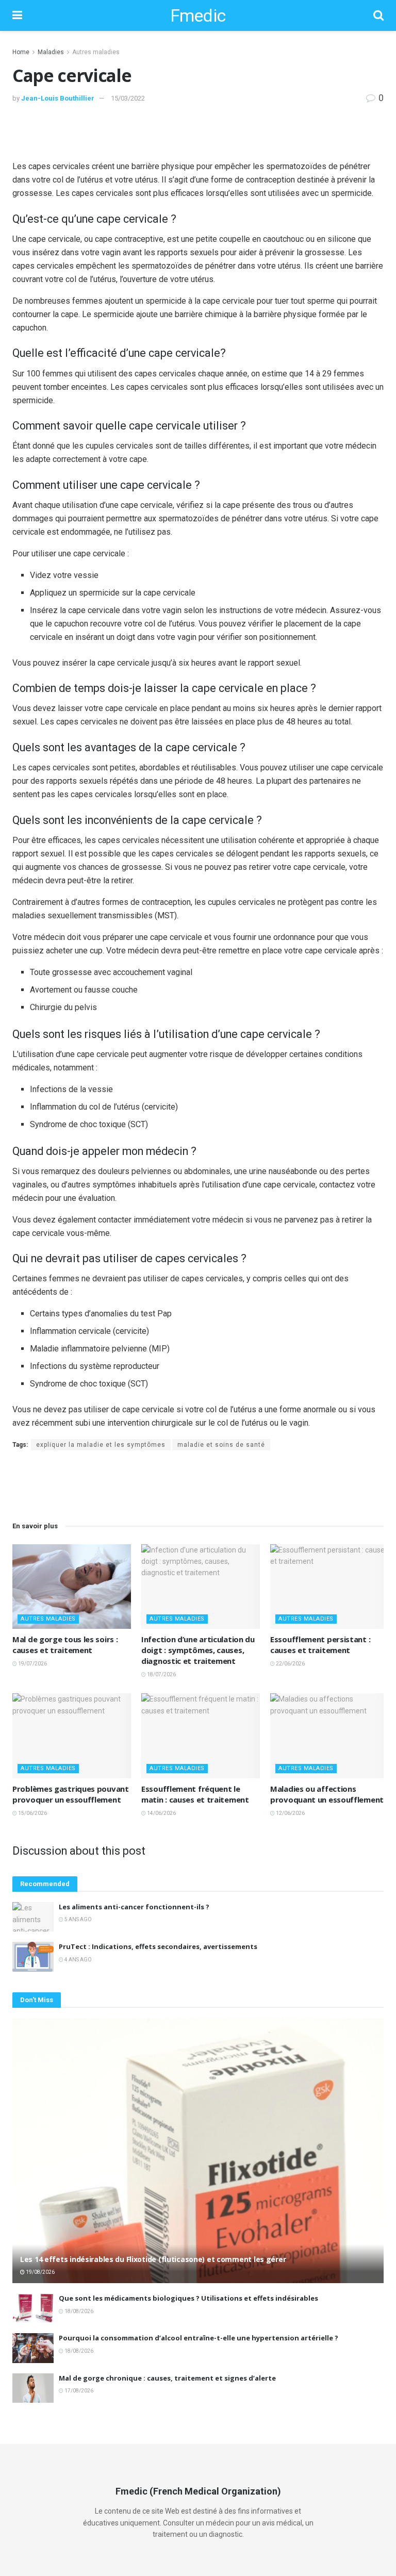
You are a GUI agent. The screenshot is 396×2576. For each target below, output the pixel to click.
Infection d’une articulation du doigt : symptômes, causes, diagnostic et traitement (198, 1650)
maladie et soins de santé (221, 1445)
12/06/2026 (290, 1813)
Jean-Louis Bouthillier (58, 98)
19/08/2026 (40, 2272)
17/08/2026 (78, 2391)
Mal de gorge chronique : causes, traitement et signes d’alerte (167, 2378)
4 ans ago (78, 1960)
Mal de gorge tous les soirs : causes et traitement (65, 1645)
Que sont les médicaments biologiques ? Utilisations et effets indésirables (188, 2298)
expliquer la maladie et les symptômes (101, 1445)
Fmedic (198, 15)
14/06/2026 (161, 1813)
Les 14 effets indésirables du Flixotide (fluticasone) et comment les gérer (153, 2259)
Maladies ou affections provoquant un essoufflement (327, 1794)
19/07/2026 (32, 1664)
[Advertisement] (198, 131)
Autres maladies (96, 52)
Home (21, 52)
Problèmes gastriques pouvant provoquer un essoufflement (71, 1794)
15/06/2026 (32, 1813)
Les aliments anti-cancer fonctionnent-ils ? (134, 1907)
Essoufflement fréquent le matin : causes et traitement (195, 1794)
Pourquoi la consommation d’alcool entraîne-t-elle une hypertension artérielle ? (199, 2338)
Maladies (51, 52)
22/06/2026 (290, 1664)
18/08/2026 (78, 2311)
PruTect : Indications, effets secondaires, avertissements (158, 1946)
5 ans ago (78, 1919)
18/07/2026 (161, 1674)
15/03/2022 (128, 98)
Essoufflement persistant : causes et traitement (320, 1645)
